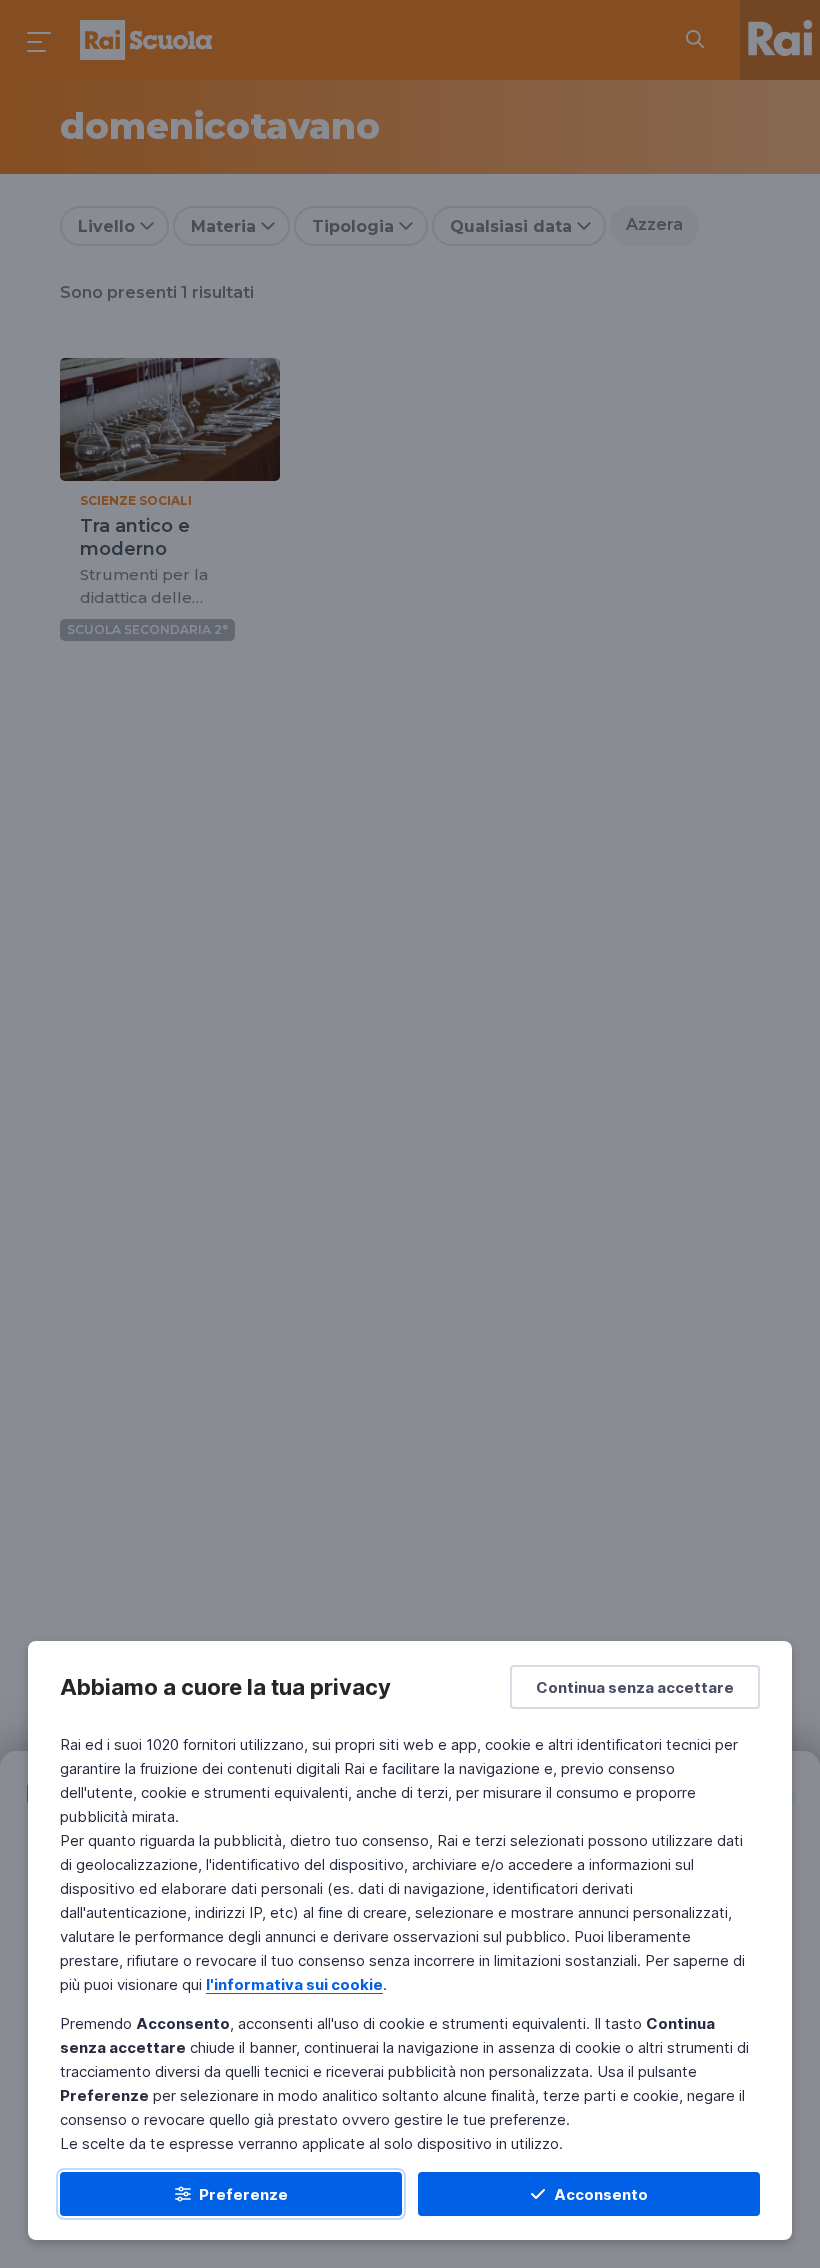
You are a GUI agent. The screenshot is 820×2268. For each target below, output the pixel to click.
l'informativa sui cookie (294, 1984)
